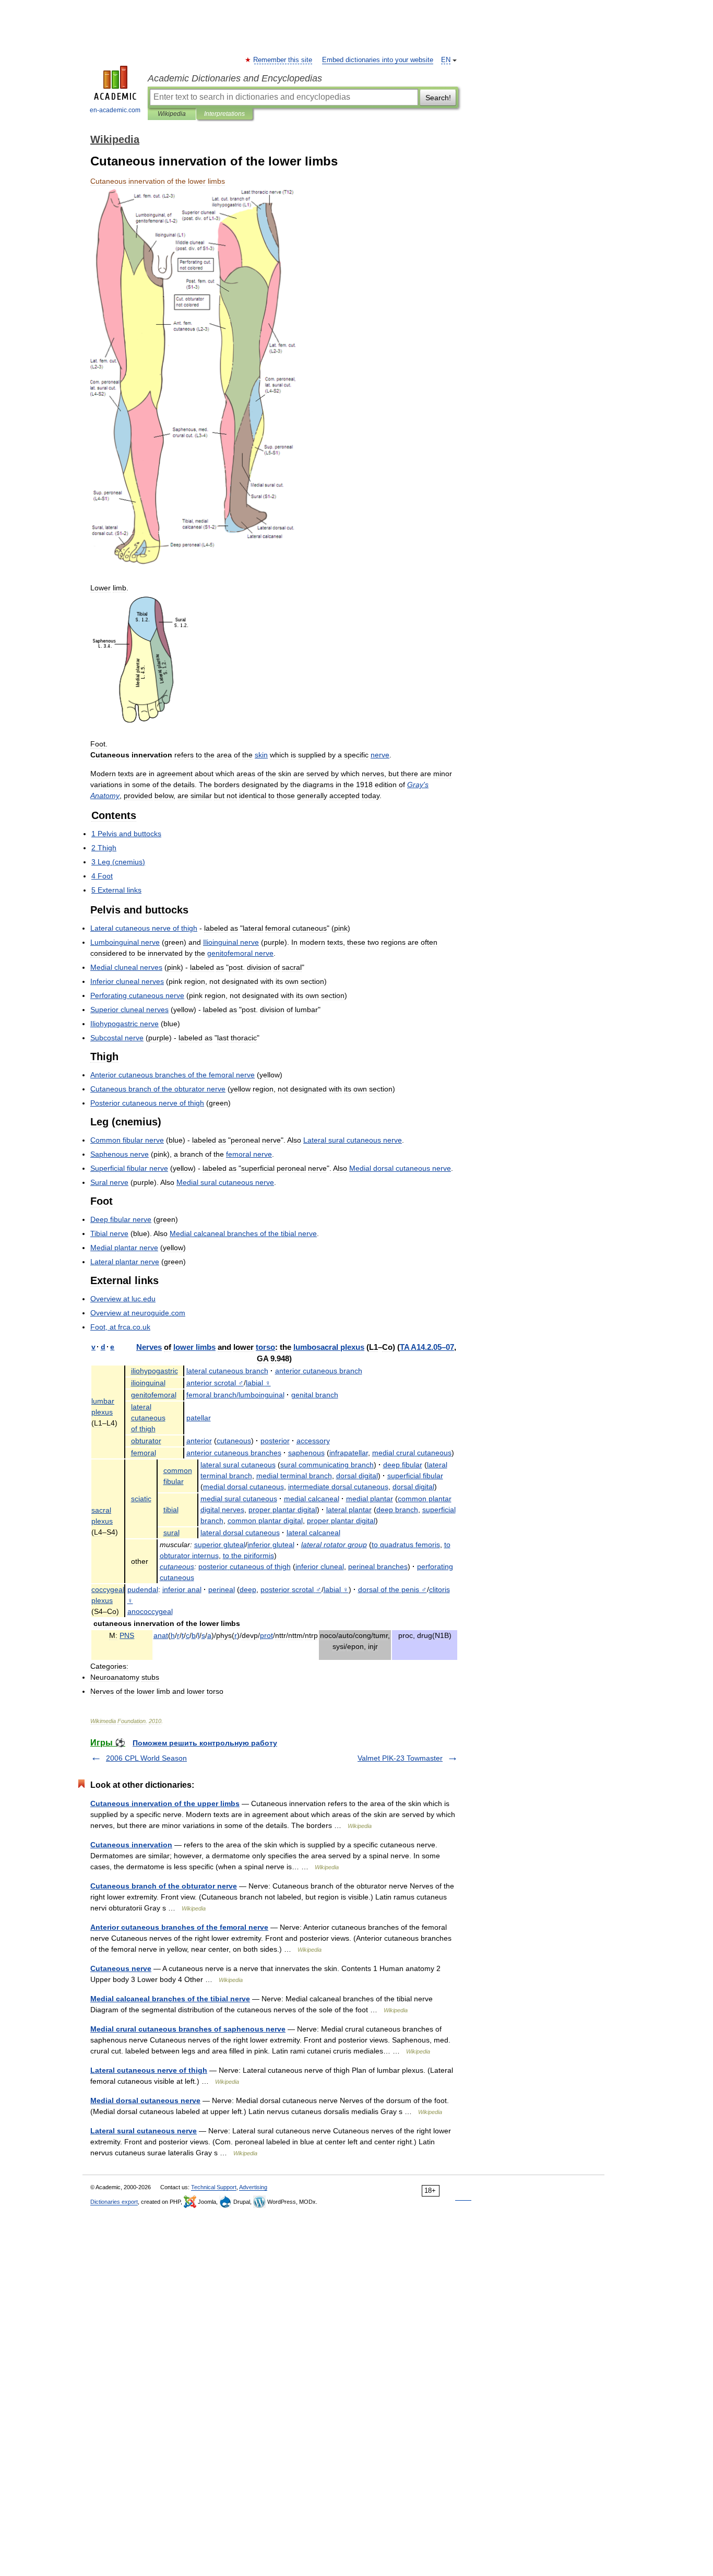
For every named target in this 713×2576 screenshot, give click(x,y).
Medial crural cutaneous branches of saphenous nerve (188, 2029)
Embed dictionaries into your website (378, 60)
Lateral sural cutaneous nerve (144, 2131)
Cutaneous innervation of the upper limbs (165, 1803)
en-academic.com (115, 110)
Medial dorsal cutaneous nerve (145, 2100)
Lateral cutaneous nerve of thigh (149, 2070)
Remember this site (283, 60)
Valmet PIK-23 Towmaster (400, 1758)
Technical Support (214, 2187)
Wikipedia (172, 114)
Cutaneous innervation (131, 1845)
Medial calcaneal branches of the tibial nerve (170, 1999)
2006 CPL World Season (146, 1758)
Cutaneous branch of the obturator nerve (164, 1886)
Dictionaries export (114, 2202)
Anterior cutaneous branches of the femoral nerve (179, 1927)
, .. (120, 1327)
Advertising (253, 2187)
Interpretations (224, 114)
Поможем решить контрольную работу (205, 1743)
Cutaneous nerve (121, 1968)
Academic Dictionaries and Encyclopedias (235, 78)
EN (446, 60)
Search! (438, 98)
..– (427, 1347)
